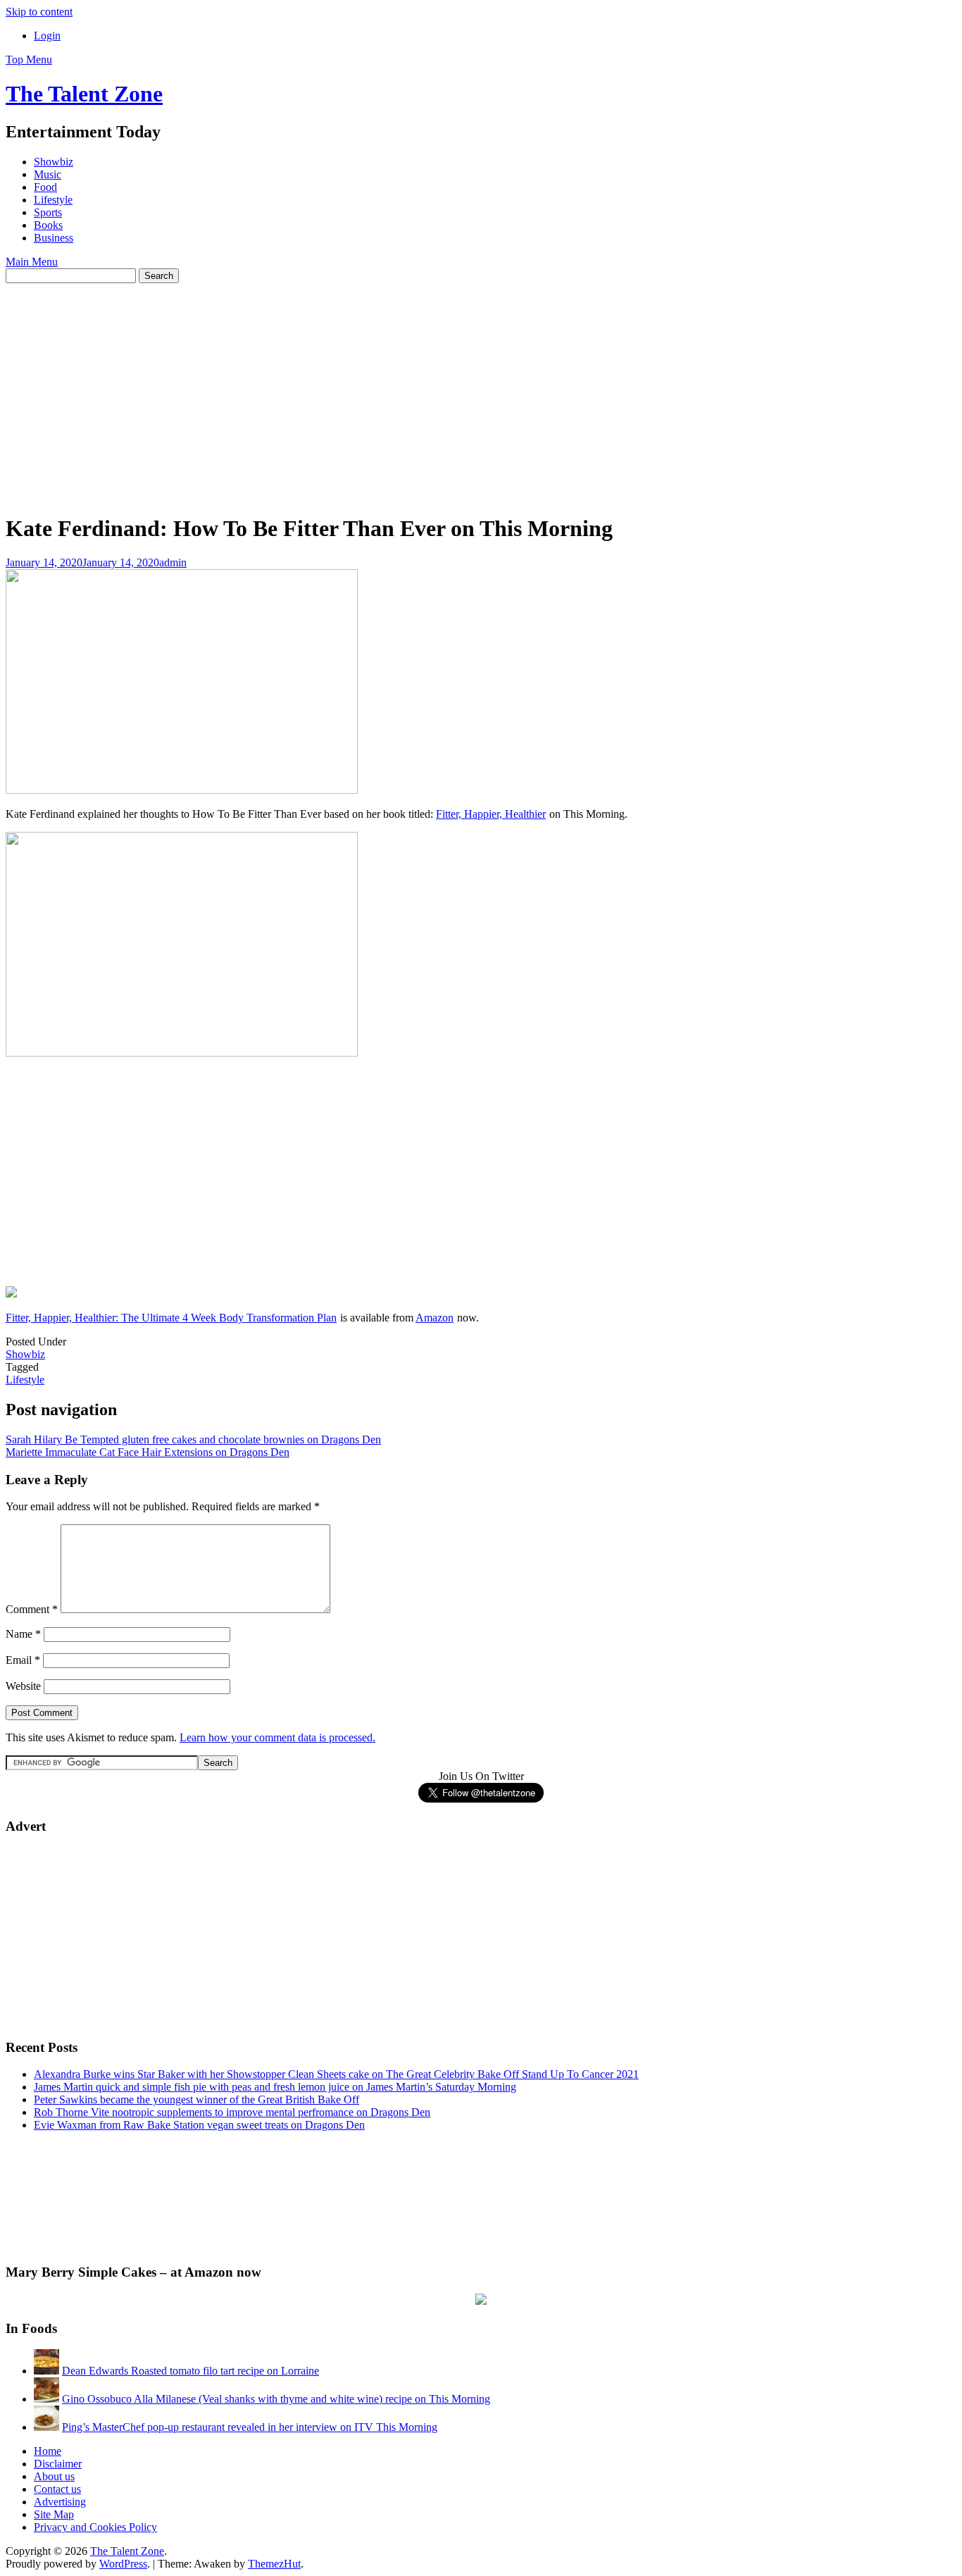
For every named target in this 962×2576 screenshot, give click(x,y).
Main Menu (32, 262)
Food (45, 187)
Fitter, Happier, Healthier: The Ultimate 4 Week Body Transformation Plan (171, 1318)
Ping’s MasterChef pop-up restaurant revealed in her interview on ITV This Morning (250, 2427)
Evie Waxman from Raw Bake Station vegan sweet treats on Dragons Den (199, 2125)
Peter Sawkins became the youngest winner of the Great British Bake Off (196, 2099)
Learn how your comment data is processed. (277, 1737)
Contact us (57, 2489)
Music (48, 174)
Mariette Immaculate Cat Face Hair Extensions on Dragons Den (148, 1452)
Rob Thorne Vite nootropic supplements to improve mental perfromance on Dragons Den (232, 2112)
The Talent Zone (84, 94)
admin (173, 562)
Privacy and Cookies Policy (95, 2527)
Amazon (435, 1318)
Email (23, 1660)
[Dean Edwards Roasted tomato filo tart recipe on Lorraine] (46, 2371)
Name (23, 1634)
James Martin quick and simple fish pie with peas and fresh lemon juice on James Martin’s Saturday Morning (275, 2087)
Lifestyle (53, 200)
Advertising (60, 2502)
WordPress (123, 2564)
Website (23, 1686)
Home (48, 2451)
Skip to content (39, 12)
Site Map (54, 2514)
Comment (32, 1609)
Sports (48, 212)
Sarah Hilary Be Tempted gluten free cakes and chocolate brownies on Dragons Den (193, 1439)
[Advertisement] (481, 389)
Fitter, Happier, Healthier (491, 814)
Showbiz (54, 162)
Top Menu (29, 60)
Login (47, 36)
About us (54, 2476)
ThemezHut (274, 2564)
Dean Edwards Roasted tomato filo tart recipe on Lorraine (190, 2371)
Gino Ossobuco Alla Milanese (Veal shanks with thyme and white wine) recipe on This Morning (276, 2399)
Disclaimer (58, 2464)
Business (54, 238)
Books (48, 225)
